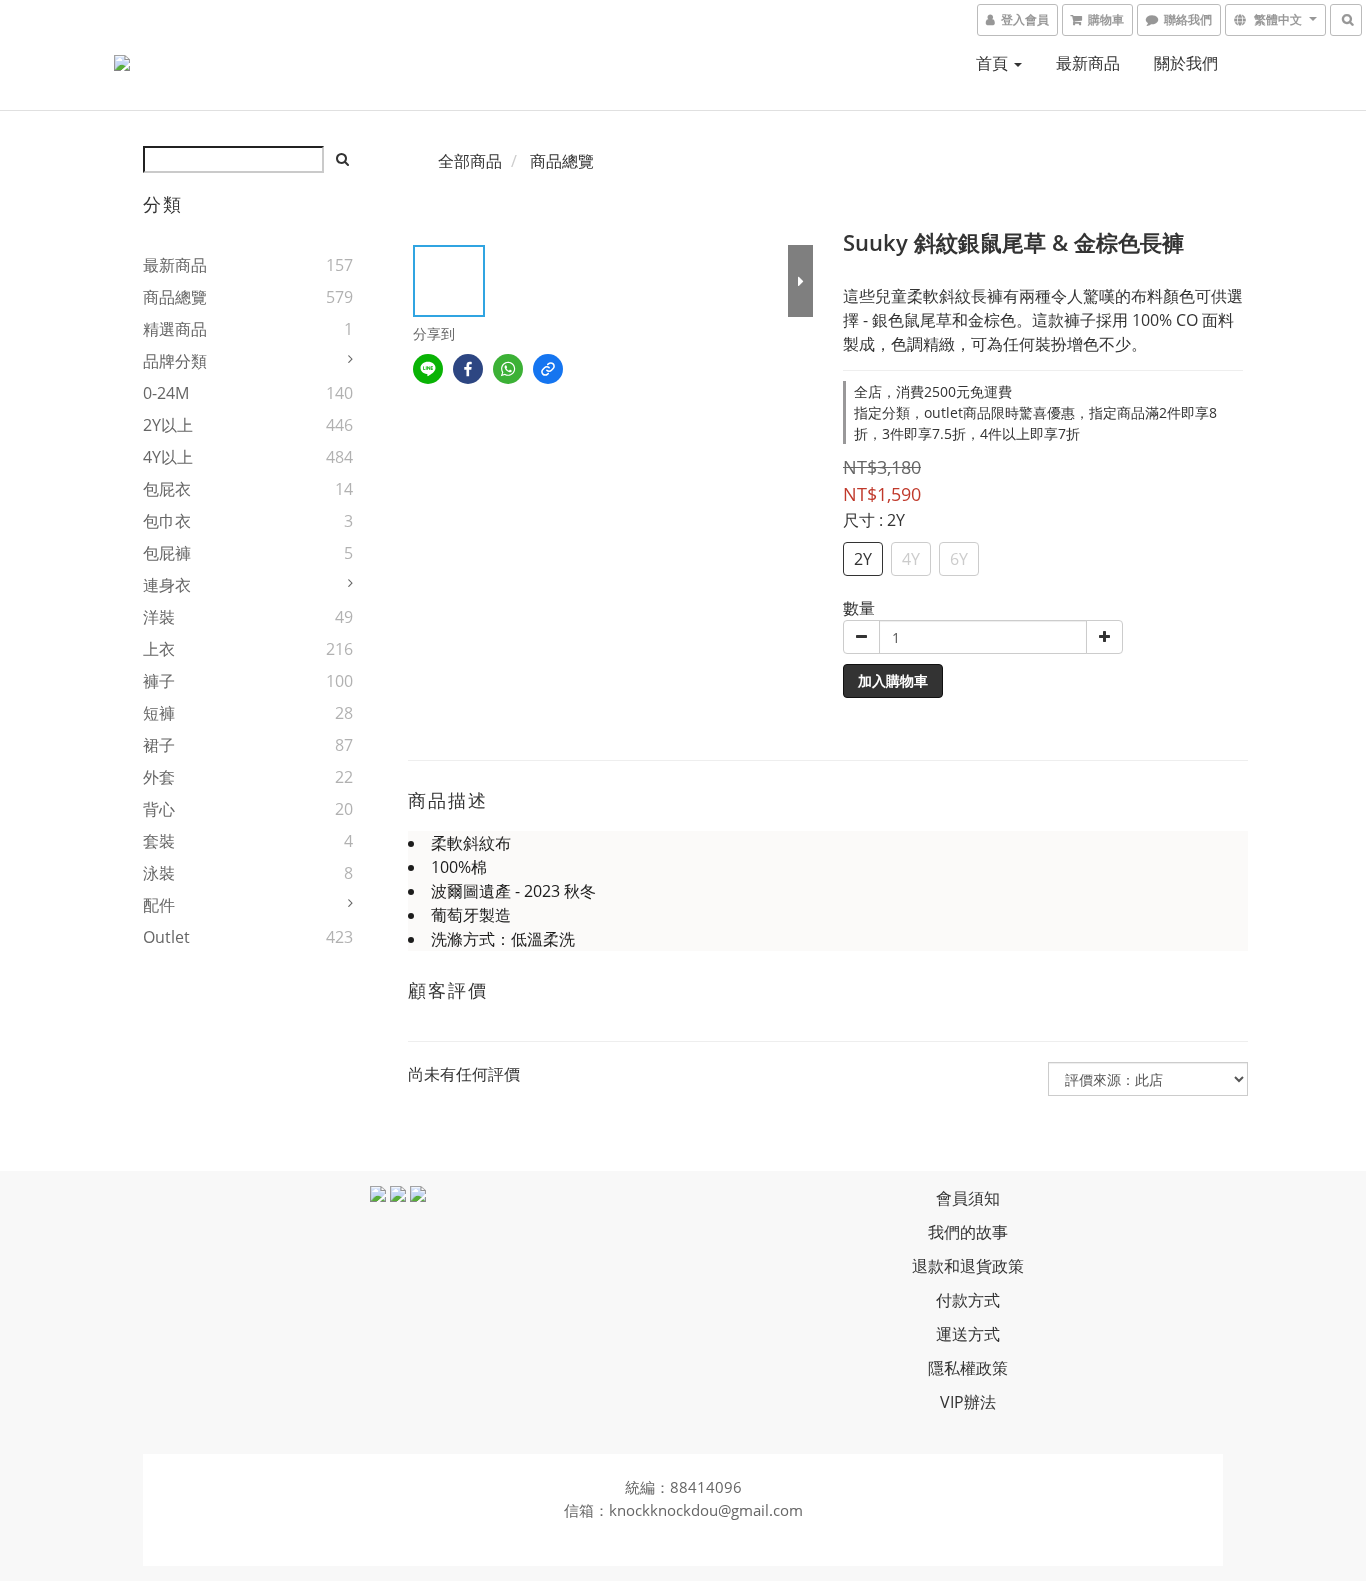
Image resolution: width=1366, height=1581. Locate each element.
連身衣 (167, 585)
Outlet (166, 937)
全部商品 (470, 161)
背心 (159, 809)
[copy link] (548, 369)
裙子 (159, 745)
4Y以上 (168, 457)
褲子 (159, 681)
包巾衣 (167, 521)
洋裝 (159, 617)
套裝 (159, 841)
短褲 (159, 713)
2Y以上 (168, 425)
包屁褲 (167, 553)
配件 (159, 905)
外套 (159, 777)
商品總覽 (175, 297)
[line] (428, 369)
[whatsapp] (508, 369)
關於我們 (1186, 63)
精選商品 (175, 329)
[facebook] (468, 369)
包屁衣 (167, 489)
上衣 (159, 649)
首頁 (994, 63)
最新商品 (1088, 63)
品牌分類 (175, 361)
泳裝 (159, 873)
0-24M (166, 393)
